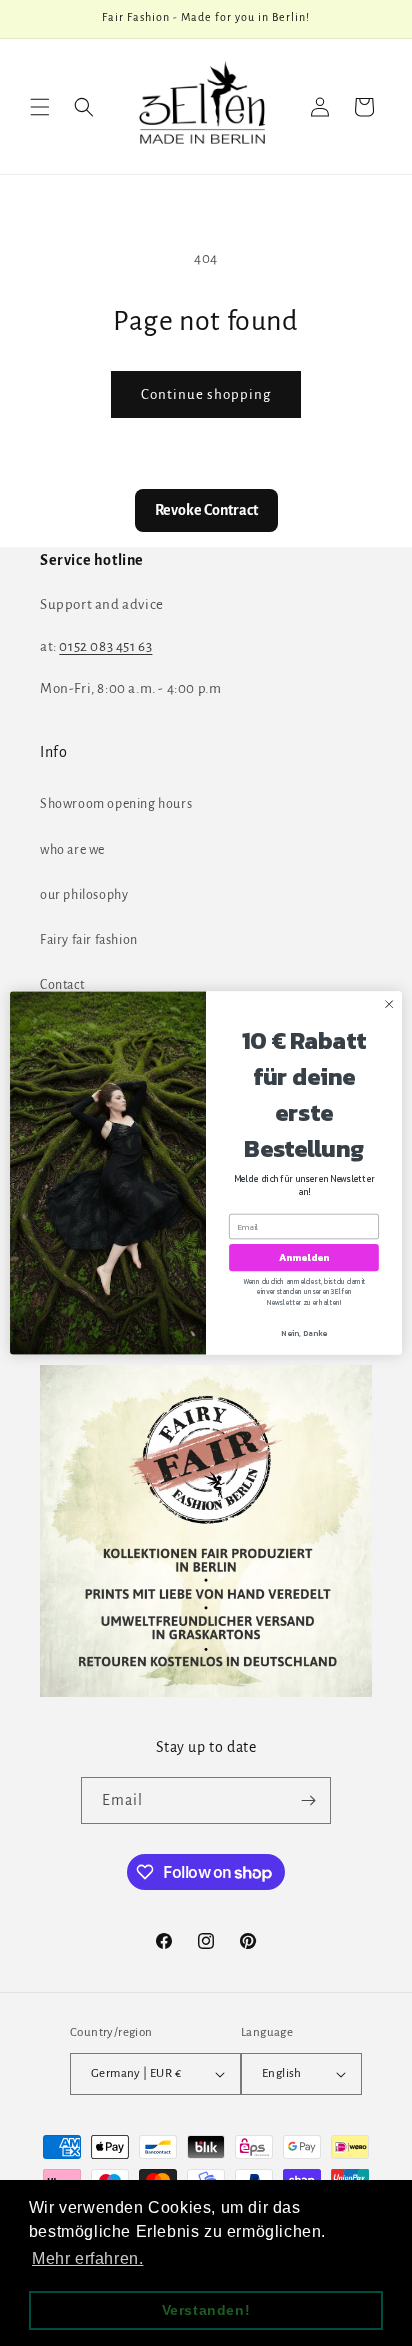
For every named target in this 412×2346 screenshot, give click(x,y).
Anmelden (304, 1257)
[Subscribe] (308, 1800)
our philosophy (84, 895)
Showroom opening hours (116, 804)
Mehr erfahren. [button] (87, 2258)
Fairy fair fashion (89, 940)
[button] (40, 107)
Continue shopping (206, 394)
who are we (72, 850)
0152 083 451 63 (105, 646)
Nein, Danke (304, 1332)
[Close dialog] (389, 1004)
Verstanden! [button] (206, 2310)
